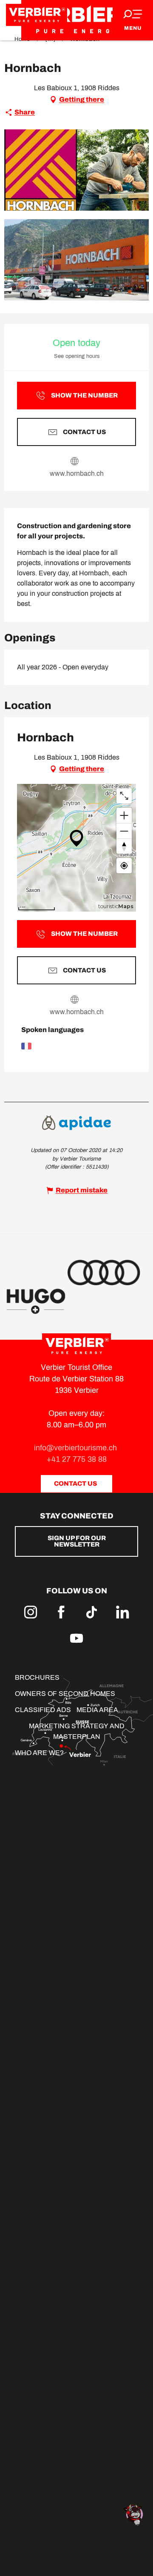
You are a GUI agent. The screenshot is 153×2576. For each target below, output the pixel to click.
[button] (76, 170)
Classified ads (43, 1710)
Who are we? (39, 1753)
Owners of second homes (65, 1694)
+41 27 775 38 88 (77, 1459)
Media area (97, 1710)
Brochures (37, 1677)
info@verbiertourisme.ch (76, 1448)
